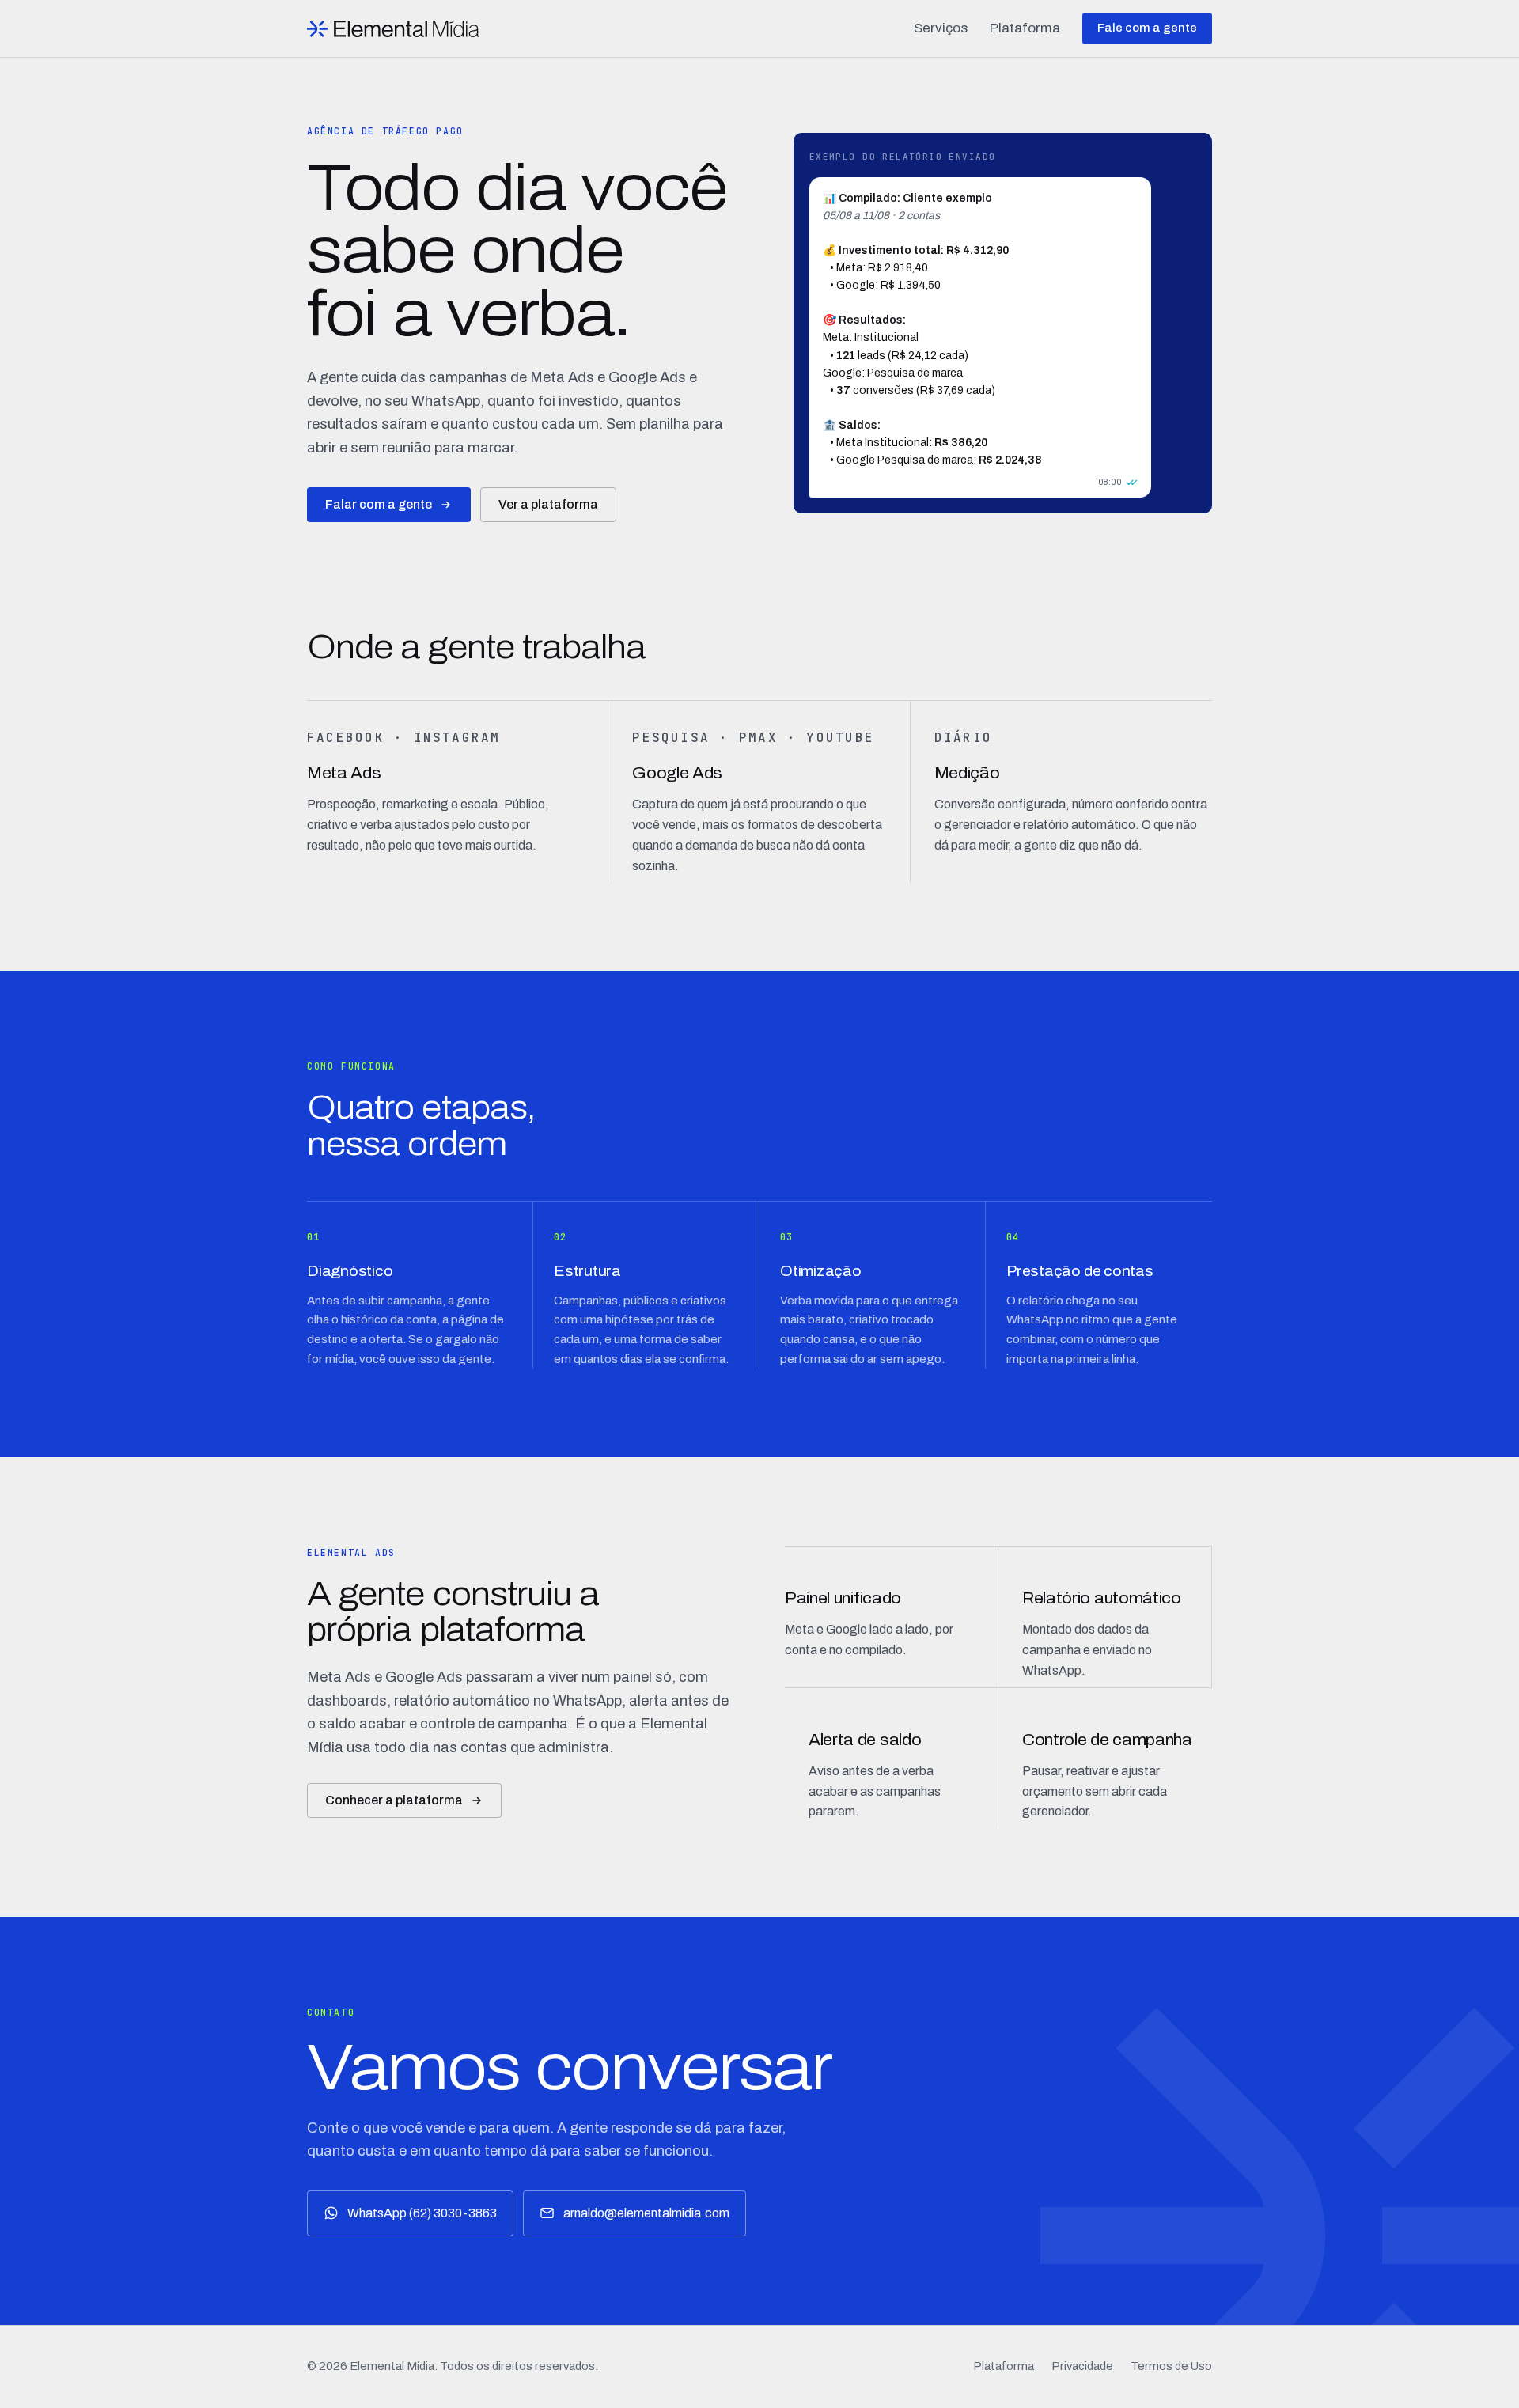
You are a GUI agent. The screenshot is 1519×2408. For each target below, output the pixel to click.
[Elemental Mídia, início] (393, 29)
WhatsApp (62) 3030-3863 (422, 2213)
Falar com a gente (379, 504)
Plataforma (1025, 28)
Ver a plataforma (548, 504)
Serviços (941, 28)
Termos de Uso (1171, 2366)
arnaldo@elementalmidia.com (646, 2213)
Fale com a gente (1147, 28)
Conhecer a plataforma (394, 1800)
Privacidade (1082, 2366)
